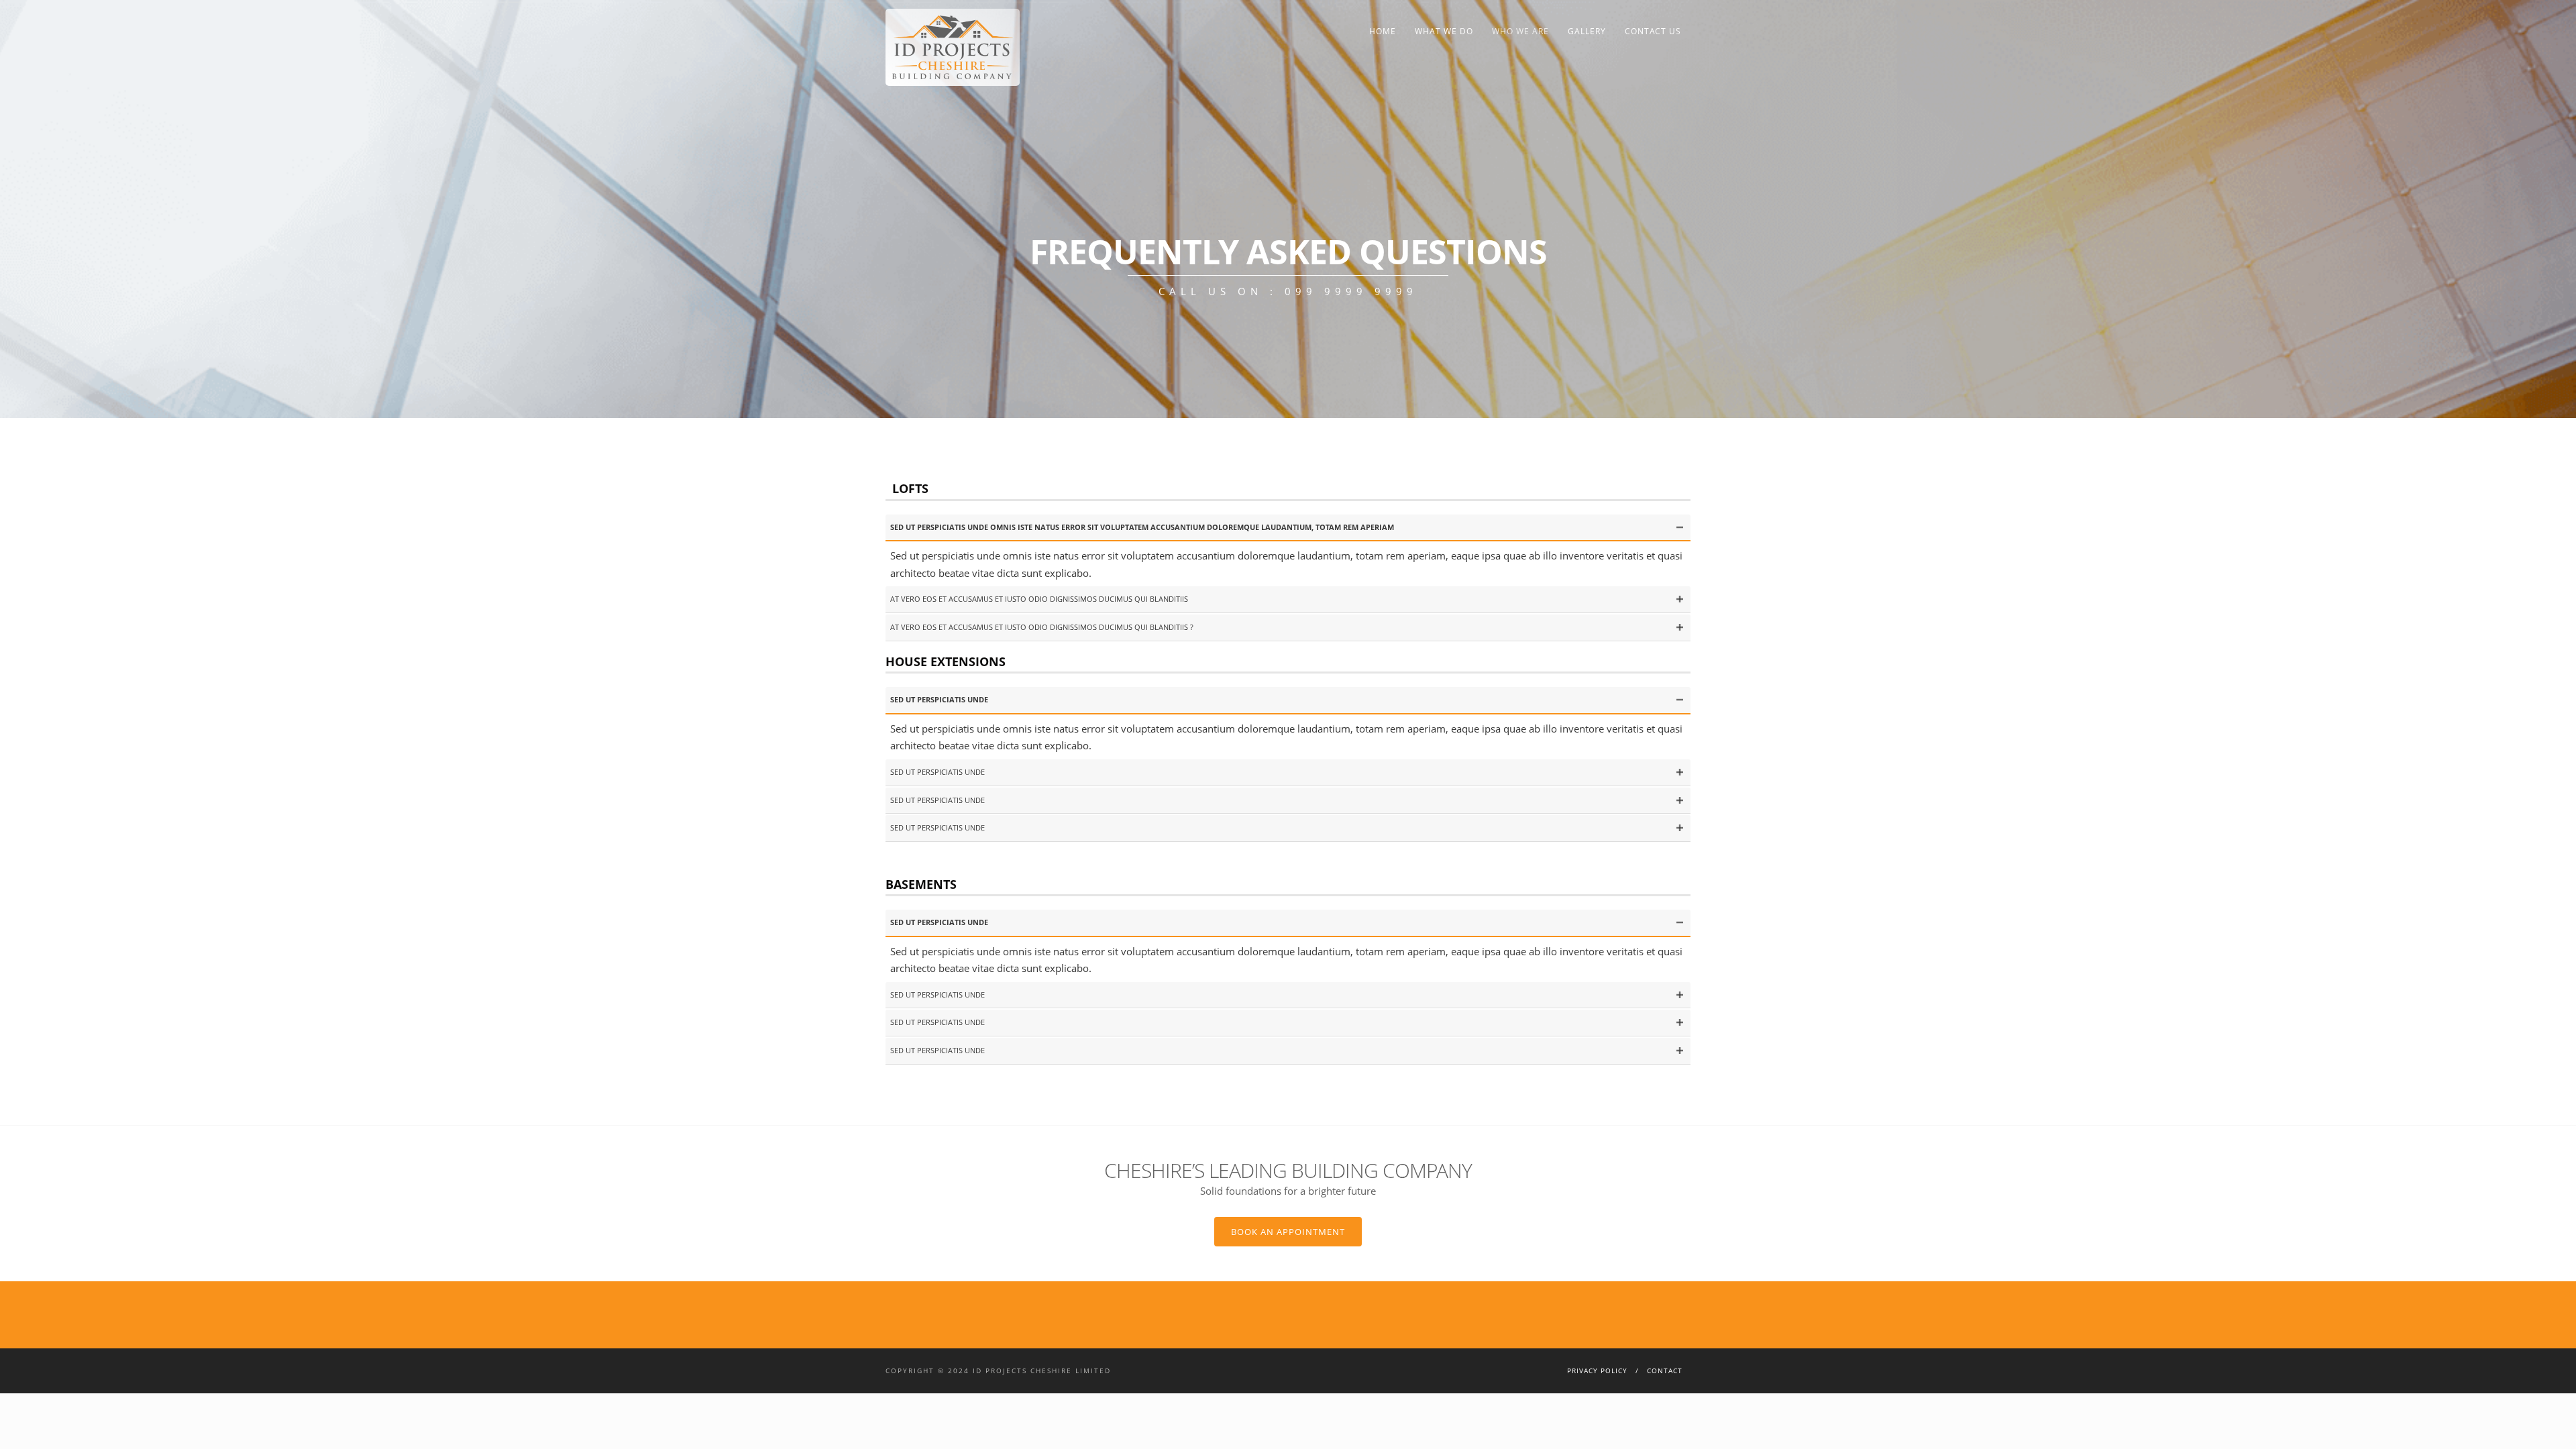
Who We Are (1520, 31)
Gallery (1587, 31)
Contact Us (1653, 31)
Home (1383, 31)
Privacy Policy (1597, 1371)
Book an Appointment (1288, 1232)
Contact (1665, 1371)
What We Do (1444, 31)
